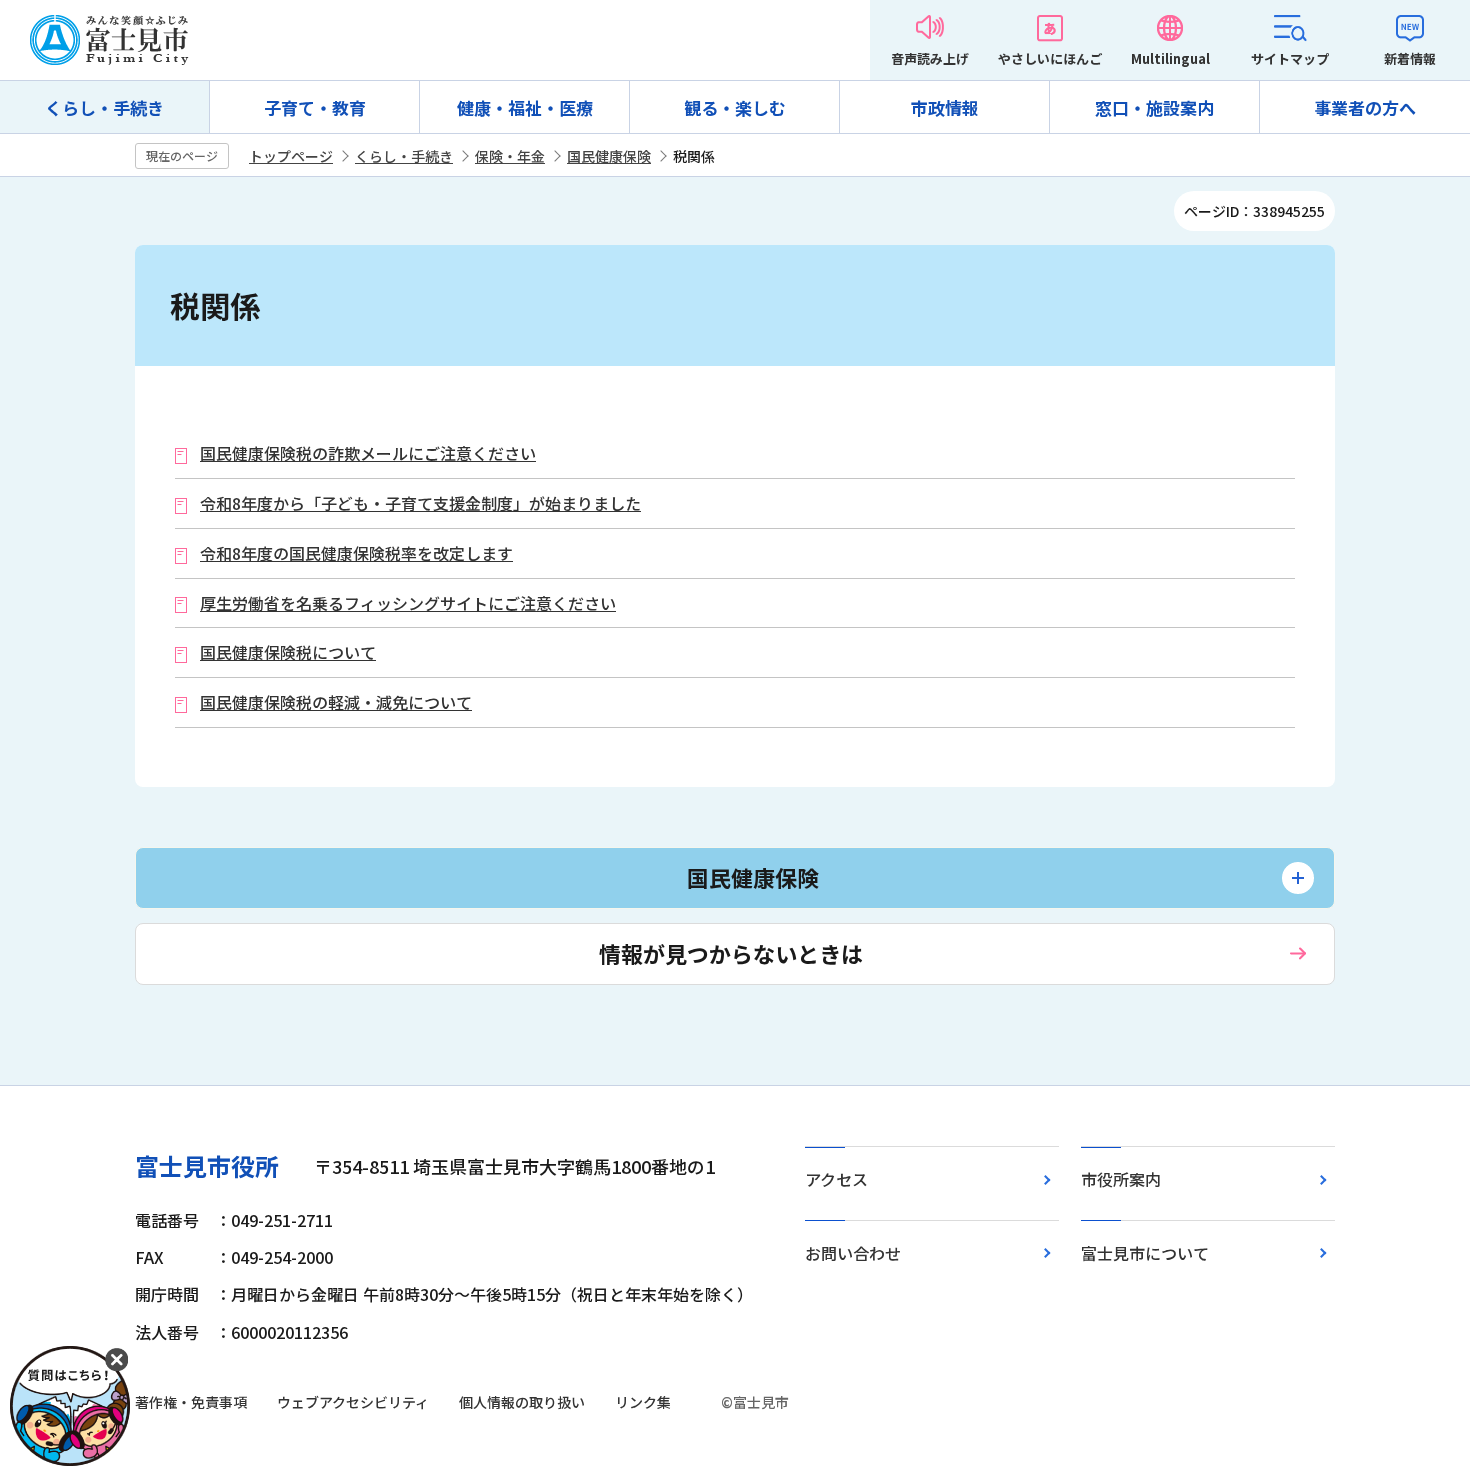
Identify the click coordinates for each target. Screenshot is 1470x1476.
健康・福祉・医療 (525, 107)
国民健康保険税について (288, 652)
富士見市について (1145, 1253)
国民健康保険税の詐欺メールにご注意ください (368, 453)
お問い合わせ (853, 1253)
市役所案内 (1121, 1179)
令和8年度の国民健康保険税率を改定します (356, 553)
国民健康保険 (609, 156)
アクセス (836, 1179)
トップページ (291, 156)
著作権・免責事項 (191, 1402)
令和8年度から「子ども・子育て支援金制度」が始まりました (420, 503)
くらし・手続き (104, 107)
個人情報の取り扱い (522, 1402)
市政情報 (945, 107)
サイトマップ (1290, 58)
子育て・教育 (315, 107)
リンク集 (643, 1402)
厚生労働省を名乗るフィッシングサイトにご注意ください (408, 603)
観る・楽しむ (735, 107)
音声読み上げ (930, 58)
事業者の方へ (1365, 107)
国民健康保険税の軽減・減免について (336, 702)
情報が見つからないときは (731, 953)
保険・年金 (510, 156)
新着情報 (1410, 58)
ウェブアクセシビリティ (353, 1402)
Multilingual (1170, 58)
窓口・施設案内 (1154, 107)
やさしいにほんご (1050, 58)
